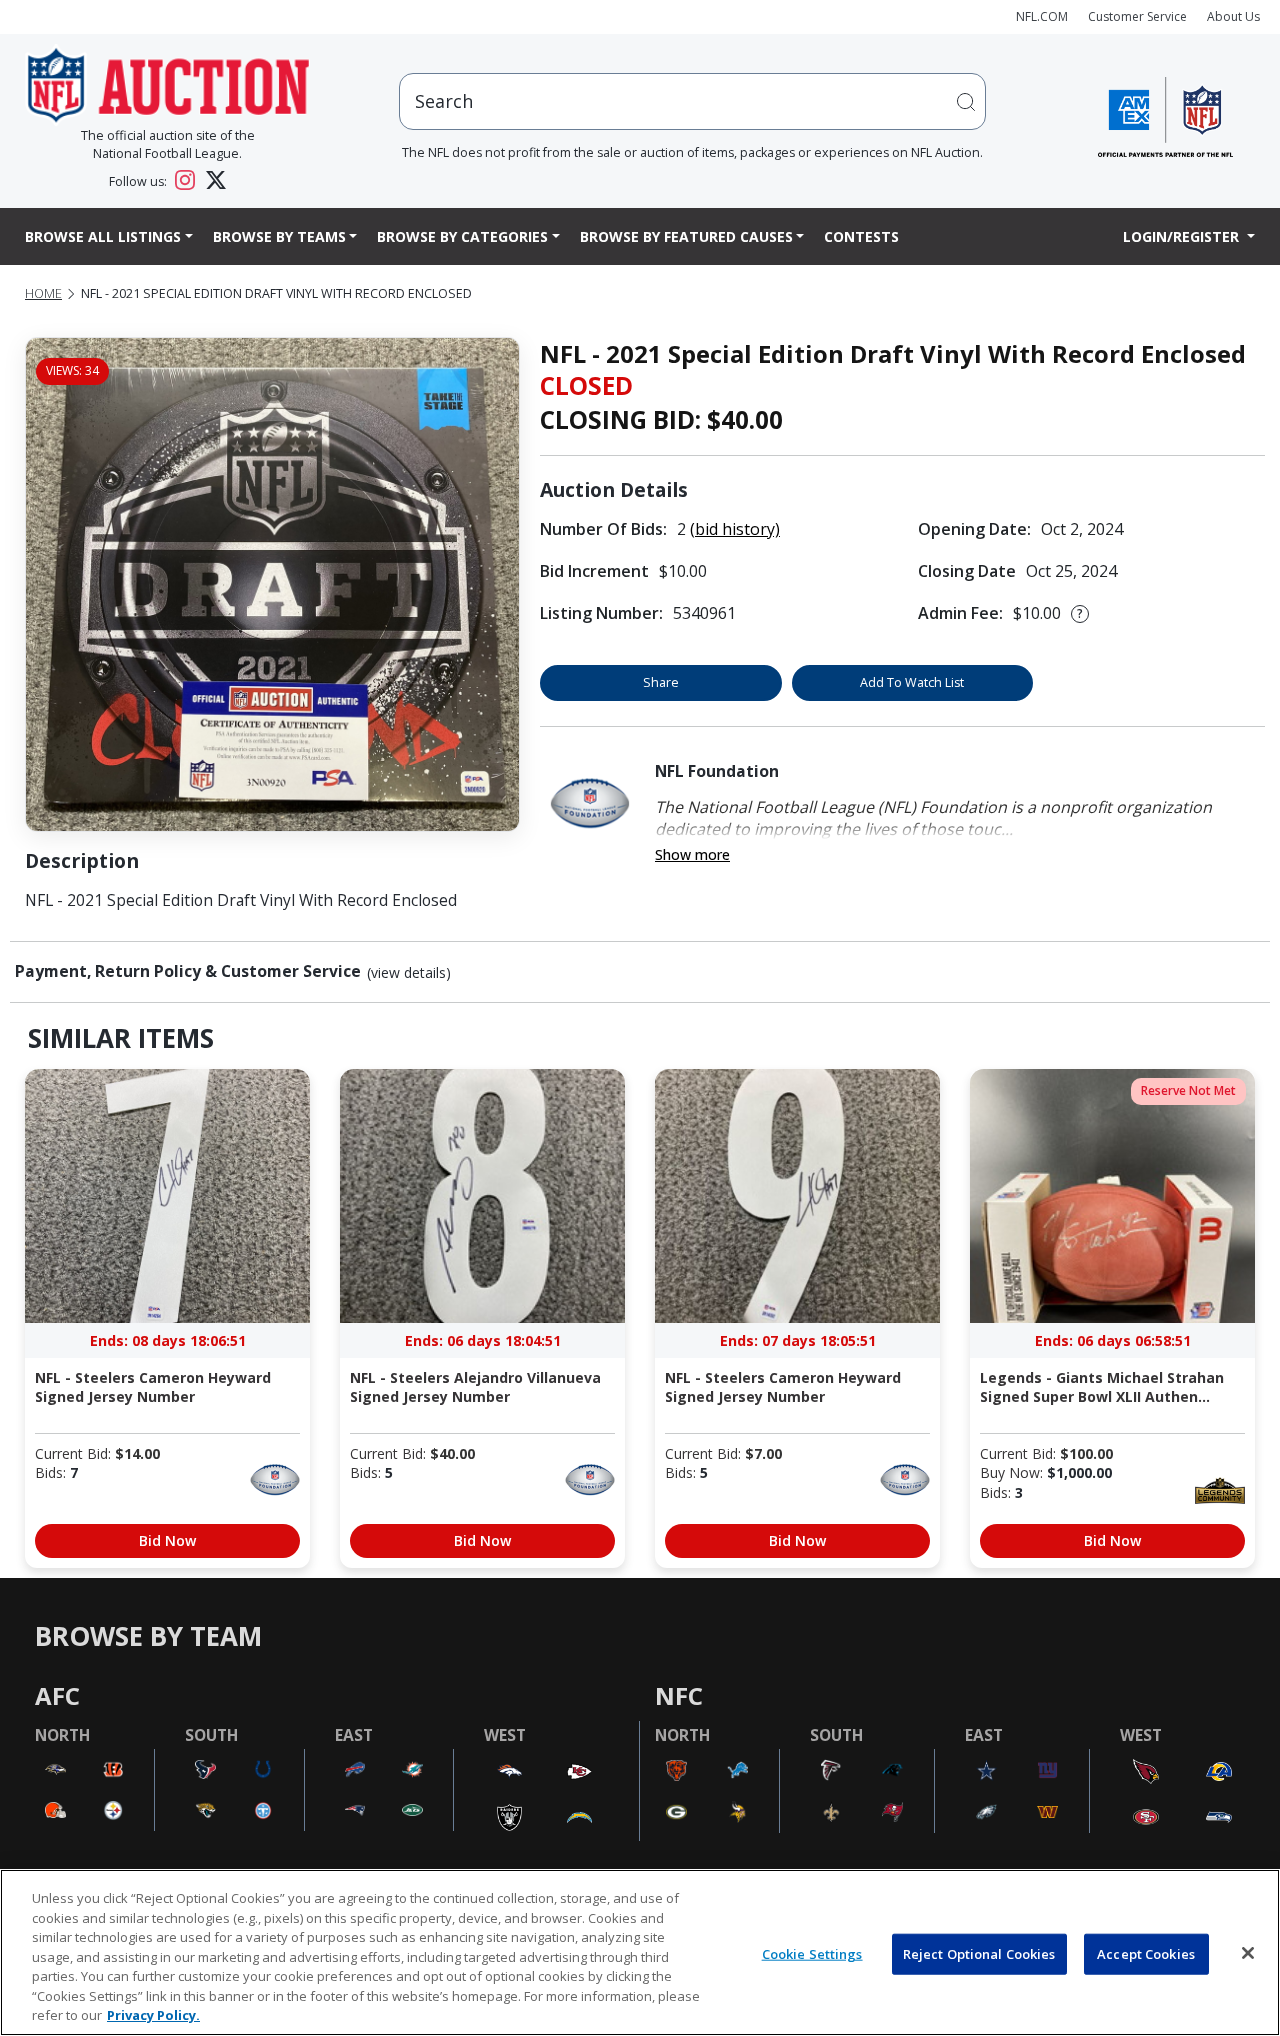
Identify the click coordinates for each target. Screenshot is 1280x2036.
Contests (861, 236)
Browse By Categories (462, 236)
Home (43, 293)
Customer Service (1137, 16)
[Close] (1248, 1953)
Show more (692, 854)
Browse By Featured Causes (686, 236)
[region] (640, 1952)
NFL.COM (1042, 16)
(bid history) (735, 529)
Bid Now (167, 1540)
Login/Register (1183, 236)
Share (661, 682)
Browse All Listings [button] (103, 236)
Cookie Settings (812, 1953)
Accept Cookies (1146, 1953)
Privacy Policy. (153, 2015)
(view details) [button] (409, 973)
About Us (1233, 16)
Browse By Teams (279, 236)
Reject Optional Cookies (979, 1953)
